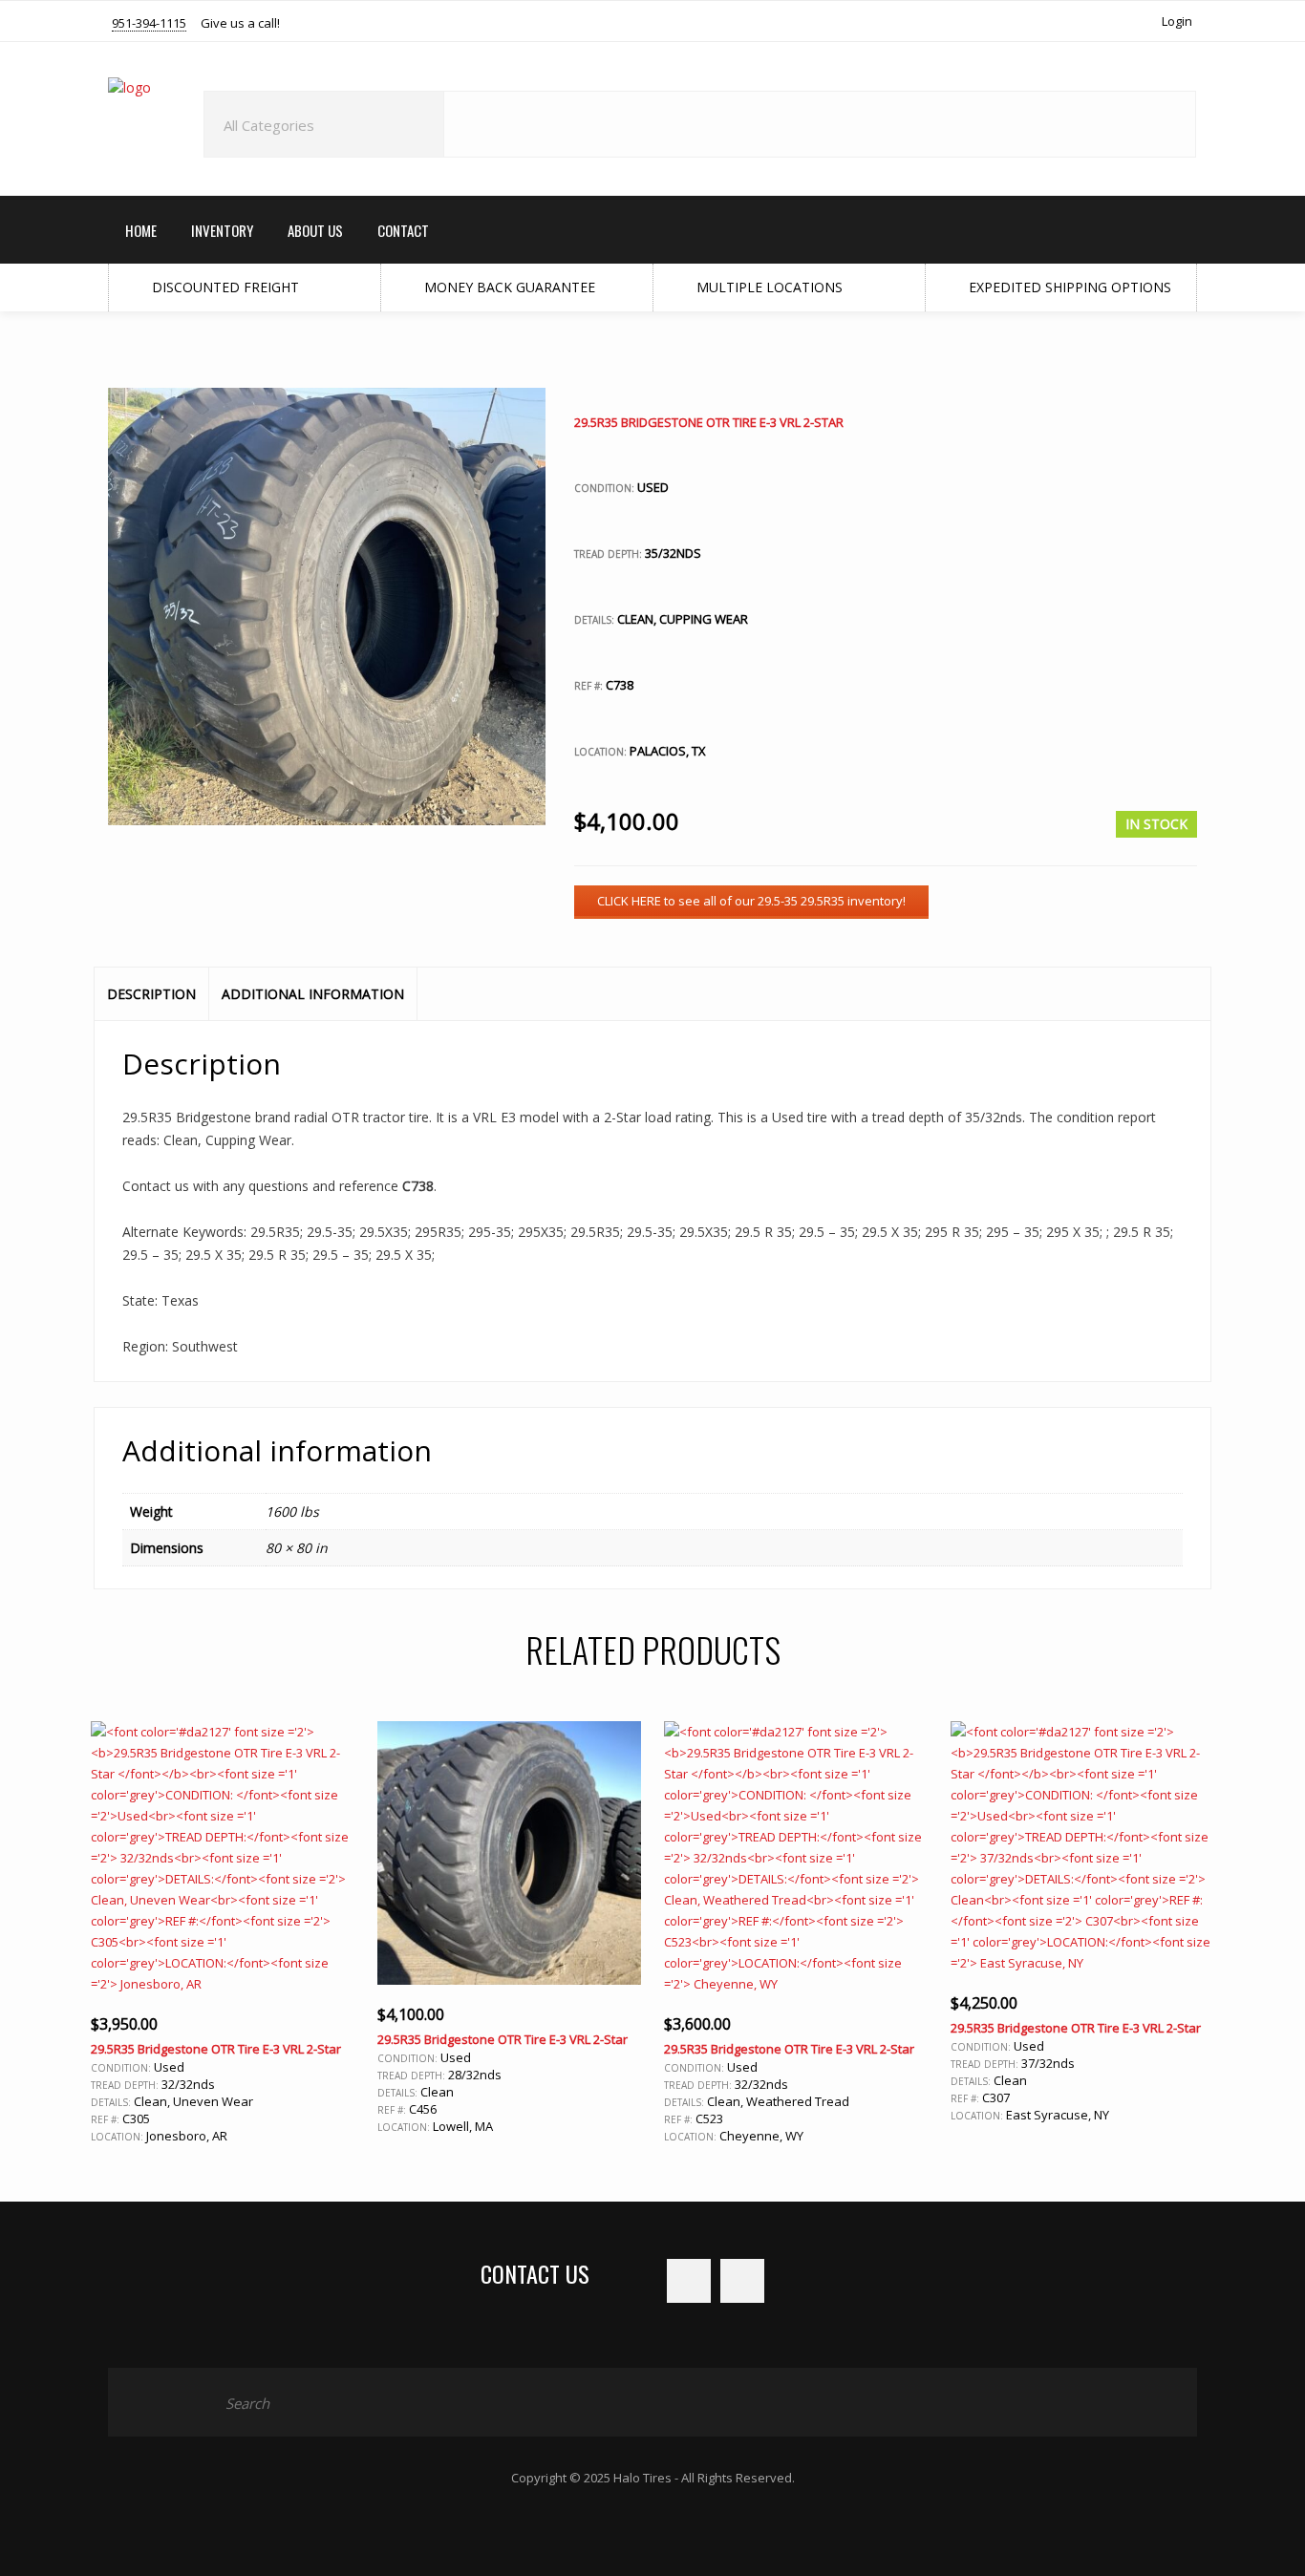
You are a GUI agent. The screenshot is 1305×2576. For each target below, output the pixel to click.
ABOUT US (315, 230)
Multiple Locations (768, 287)
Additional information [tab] (313, 994)
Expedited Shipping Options (1068, 287)
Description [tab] (151, 994)
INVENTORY (222, 230)
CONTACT (403, 230)
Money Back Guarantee (508, 287)
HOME (141, 230)
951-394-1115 (149, 24)
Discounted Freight (224, 287)
